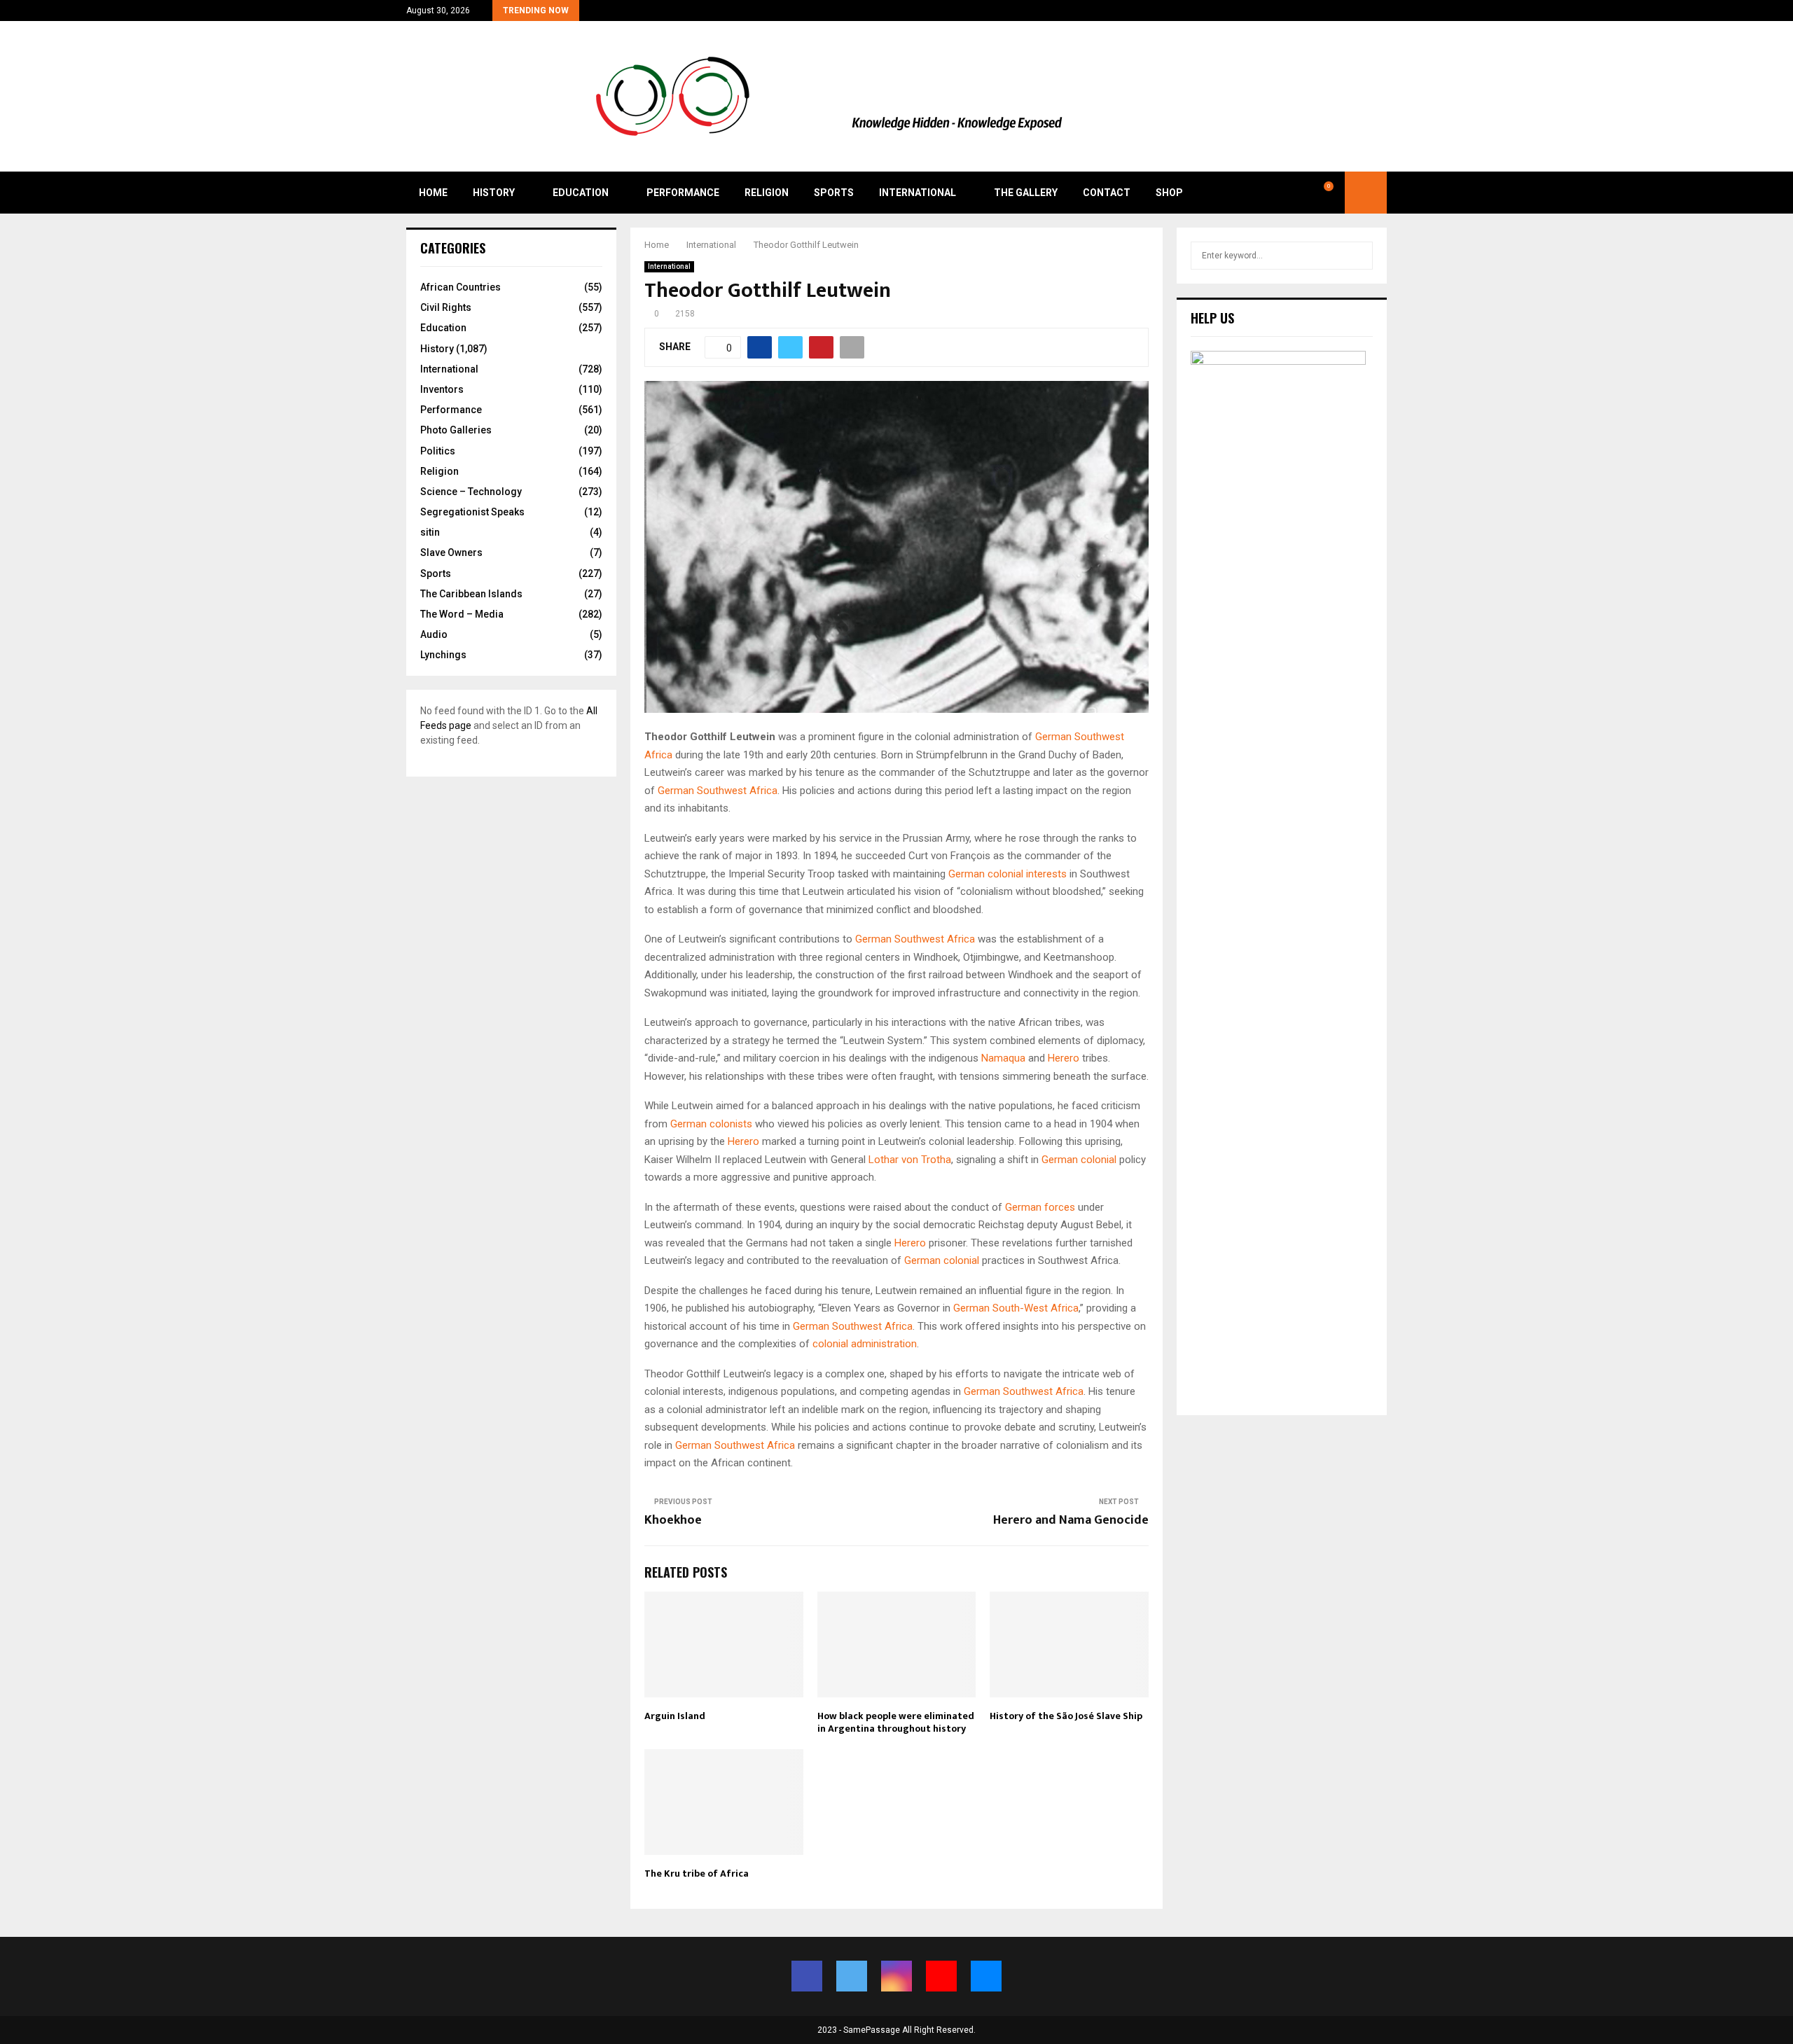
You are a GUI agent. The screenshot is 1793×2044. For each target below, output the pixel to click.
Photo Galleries (456, 430)
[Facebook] (1251, 193)
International (918, 193)
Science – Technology (471, 492)
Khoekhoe (673, 1520)
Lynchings (443, 655)
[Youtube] (1297, 193)
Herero (1064, 1058)
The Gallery (1026, 193)
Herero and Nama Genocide (1071, 1520)
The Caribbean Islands (471, 594)
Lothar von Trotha (910, 1160)
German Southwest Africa (718, 791)
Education (581, 193)
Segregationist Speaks (472, 512)
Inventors (442, 389)
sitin (430, 532)
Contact (1107, 193)
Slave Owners (451, 552)
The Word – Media (462, 614)
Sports (834, 193)
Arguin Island (675, 1716)
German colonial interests (1008, 874)
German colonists (711, 1124)
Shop (1169, 193)
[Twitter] (1266, 193)
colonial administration (865, 1344)
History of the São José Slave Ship (1066, 1716)
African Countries (461, 287)
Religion (767, 193)
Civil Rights (446, 307)
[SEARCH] (1358, 256)
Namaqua (1003, 1058)
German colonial (1079, 1160)
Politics (438, 451)
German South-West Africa (1016, 1308)
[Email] (1313, 193)
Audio (434, 634)
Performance (683, 193)
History (494, 193)
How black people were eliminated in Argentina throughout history (896, 1722)
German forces (1040, 1207)
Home (433, 193)
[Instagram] (1282, 193)
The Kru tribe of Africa (697, 1873)
